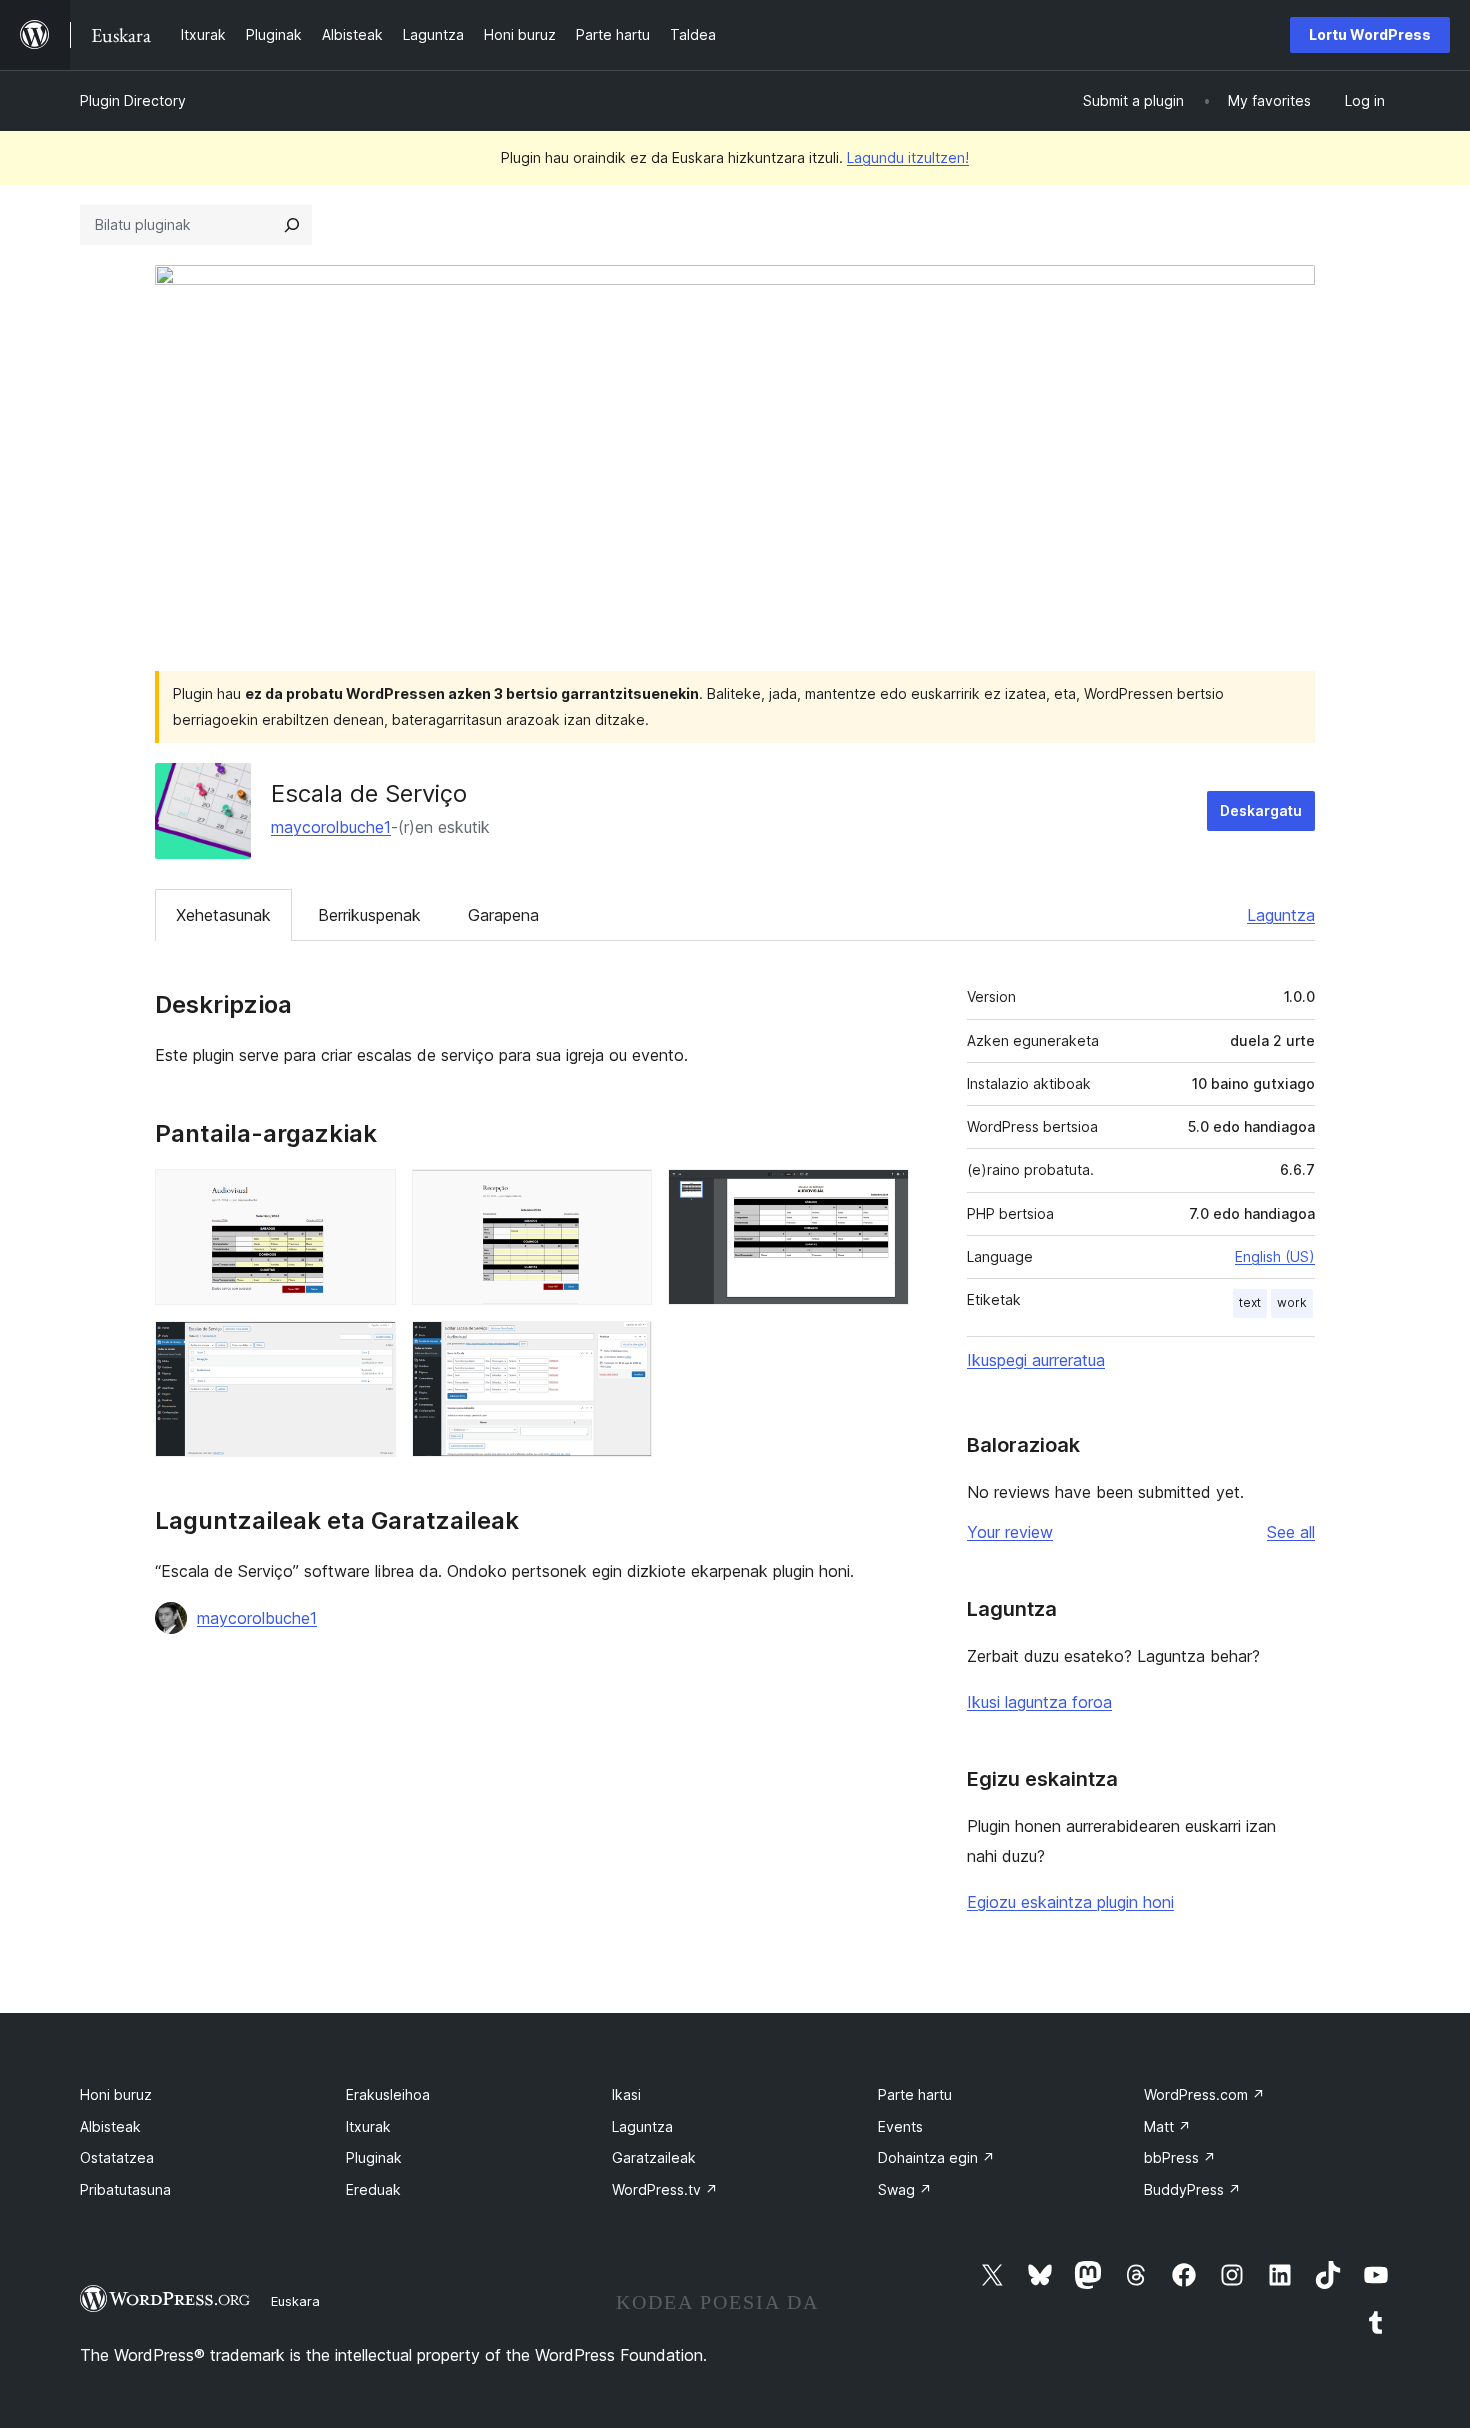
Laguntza (1281, 915)
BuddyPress (1192, 2189)
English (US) (1275, 1256)
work (1292, 1302)
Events (900, 2126)
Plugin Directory (133, 100)
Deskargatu (1261, 810)
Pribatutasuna (125, 2189)
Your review (1010, 1532)
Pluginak (374, 2157)
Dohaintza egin (936, 2157)
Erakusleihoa (388, 2094)
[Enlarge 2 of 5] (625, 1196)
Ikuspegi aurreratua (1036, 1360)
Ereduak (373, 2189)
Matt (1167, 2126)
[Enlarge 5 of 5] (625, 1348)
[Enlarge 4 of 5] (369, 1348)
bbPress (1180, 2157)
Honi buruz (116, 2094)
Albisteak (110, 2126)
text (1250, 1302)
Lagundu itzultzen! (908, 157)
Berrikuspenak (369, 915)
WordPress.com (1204, 2094)
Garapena (503, 915)
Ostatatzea (117, 2157)
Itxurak (368, 2126)
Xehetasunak (223, 915)
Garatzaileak (654, 2157)
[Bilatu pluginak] (292, 225)
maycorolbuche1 (331, 827)
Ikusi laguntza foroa (1039, 1702)
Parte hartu (915, 2094)
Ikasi (626, 2094)
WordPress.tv (665, 2189)
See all (1291, 1532)
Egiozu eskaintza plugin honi (1070, 1902)
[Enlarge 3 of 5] (882, 1196)
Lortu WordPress (1370, 34)
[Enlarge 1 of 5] (369, 1196)
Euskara (295, 2301)
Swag (905, 2189)
